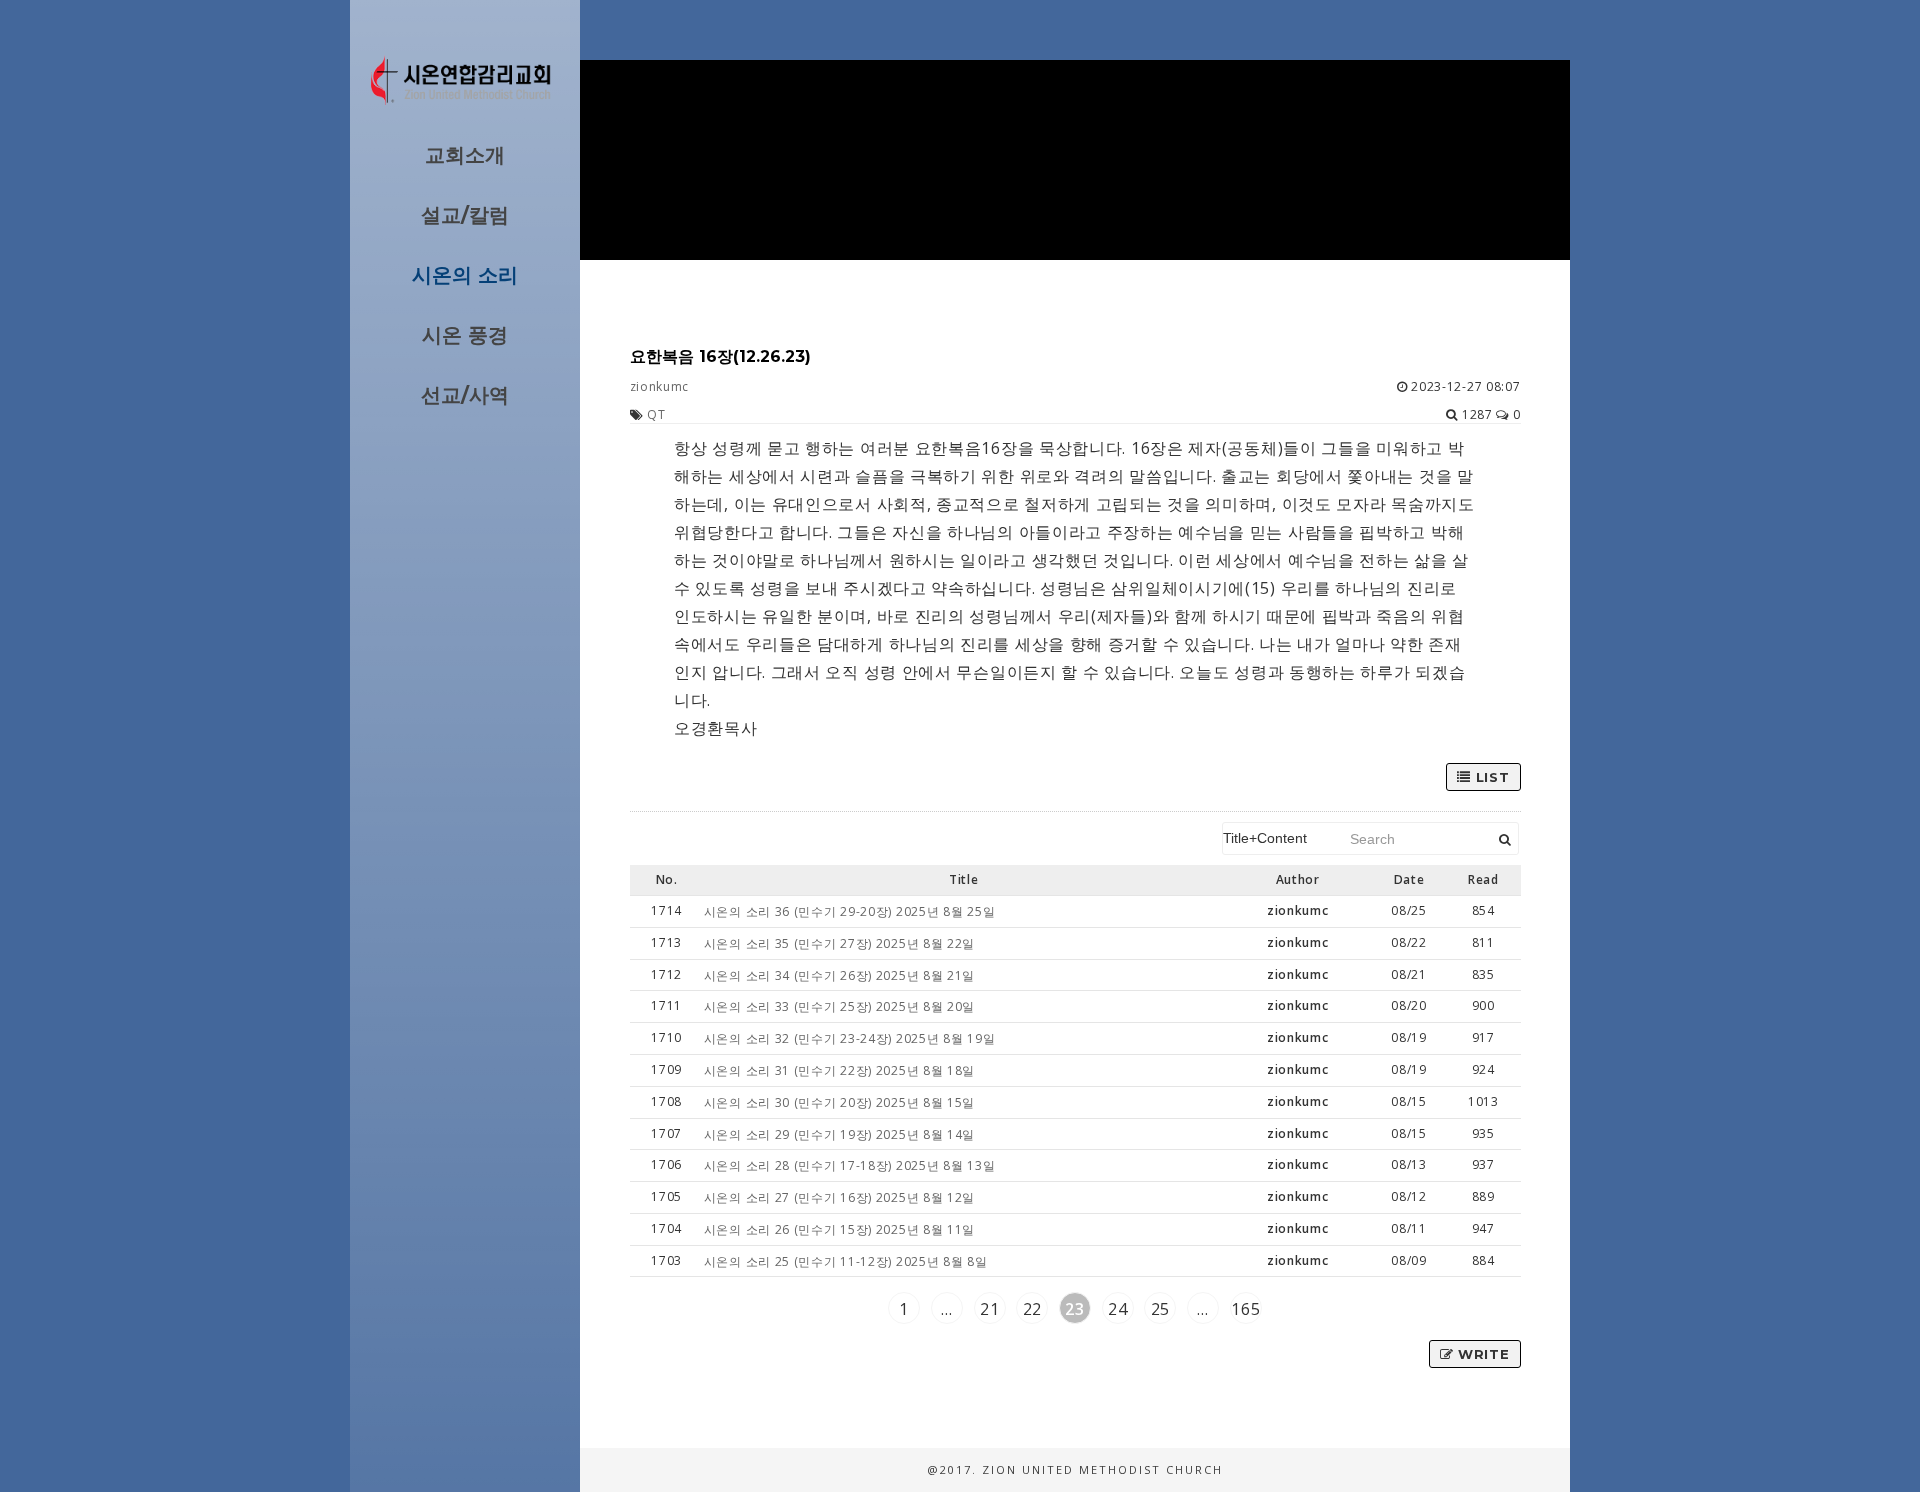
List (1490, 777)
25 (1160, 1309)
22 (1032, 1309)
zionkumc (660, 386)
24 (1117, 1309)
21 (989, 1309)
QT (656, 414)
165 (1245, 1309)
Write (1481, 1354)
